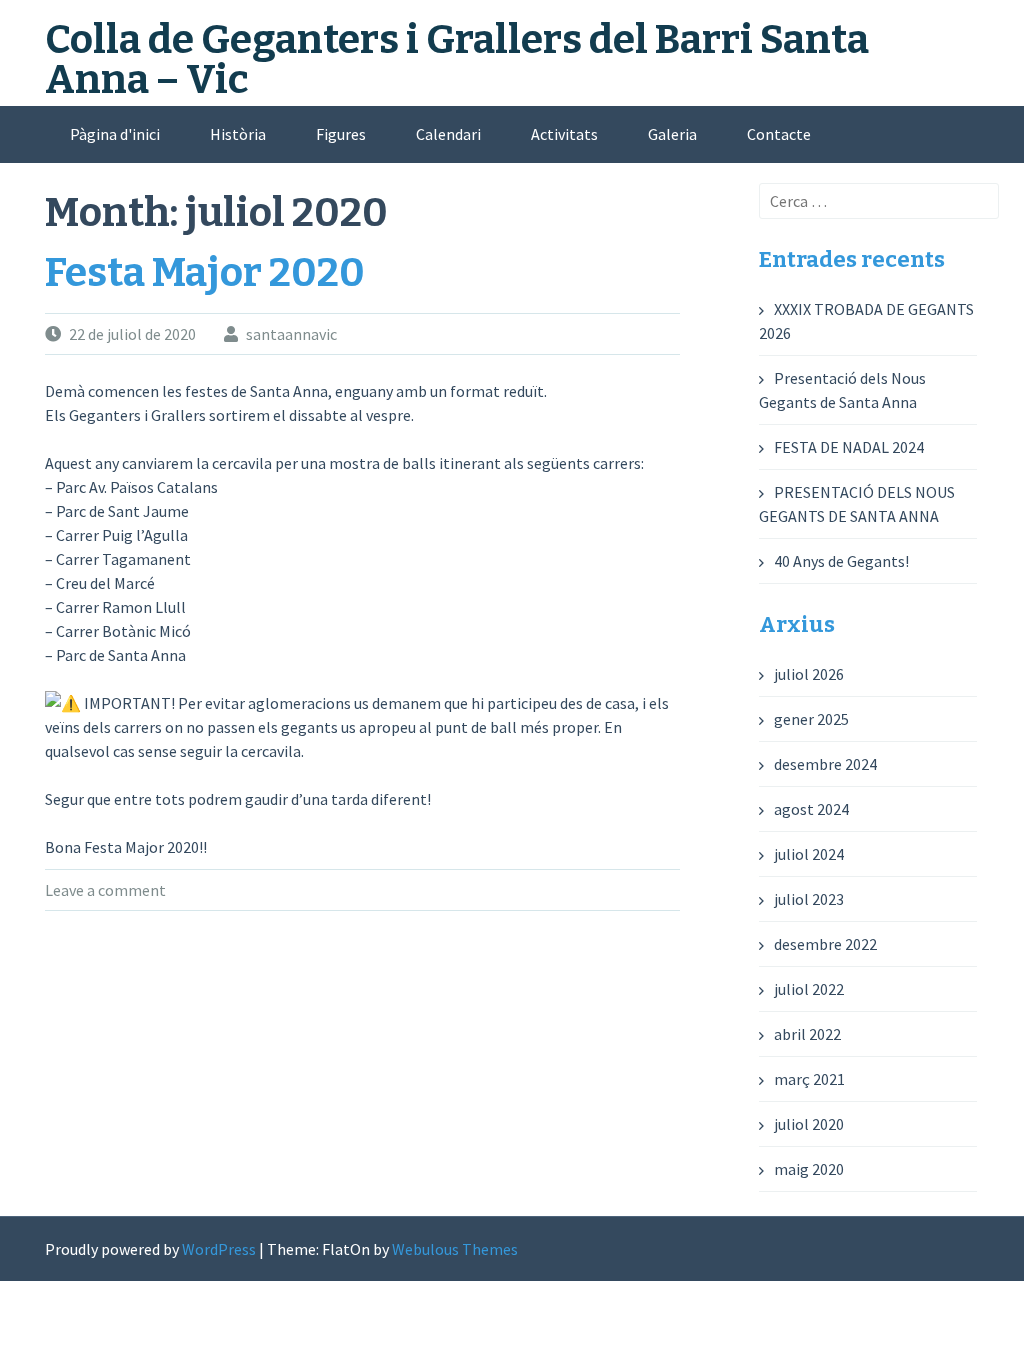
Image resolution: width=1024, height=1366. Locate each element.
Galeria (672, 134)
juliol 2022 (809, 989)
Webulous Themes (455, 1249)
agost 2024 (811, 809)
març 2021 (809, 1079)
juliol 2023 (809, 899)
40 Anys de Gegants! (841, 561)
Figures (341, 134)
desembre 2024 (825, 764)
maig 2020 (809, 1169)
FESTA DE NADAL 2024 (849, 447)
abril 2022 (807, 1034)
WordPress (219, 1249)
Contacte (779, 134)
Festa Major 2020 (205, 273)
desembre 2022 (825, 944)
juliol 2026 (809, 674)
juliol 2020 (809, 1124)
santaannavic (291, 334)
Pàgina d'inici (115, 134)
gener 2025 (811, 719)
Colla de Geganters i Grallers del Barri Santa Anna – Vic (457, 60)
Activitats (564, 134)
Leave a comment (105, 890)
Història (238, 134)
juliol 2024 (809, 854)
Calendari (448, 134)
